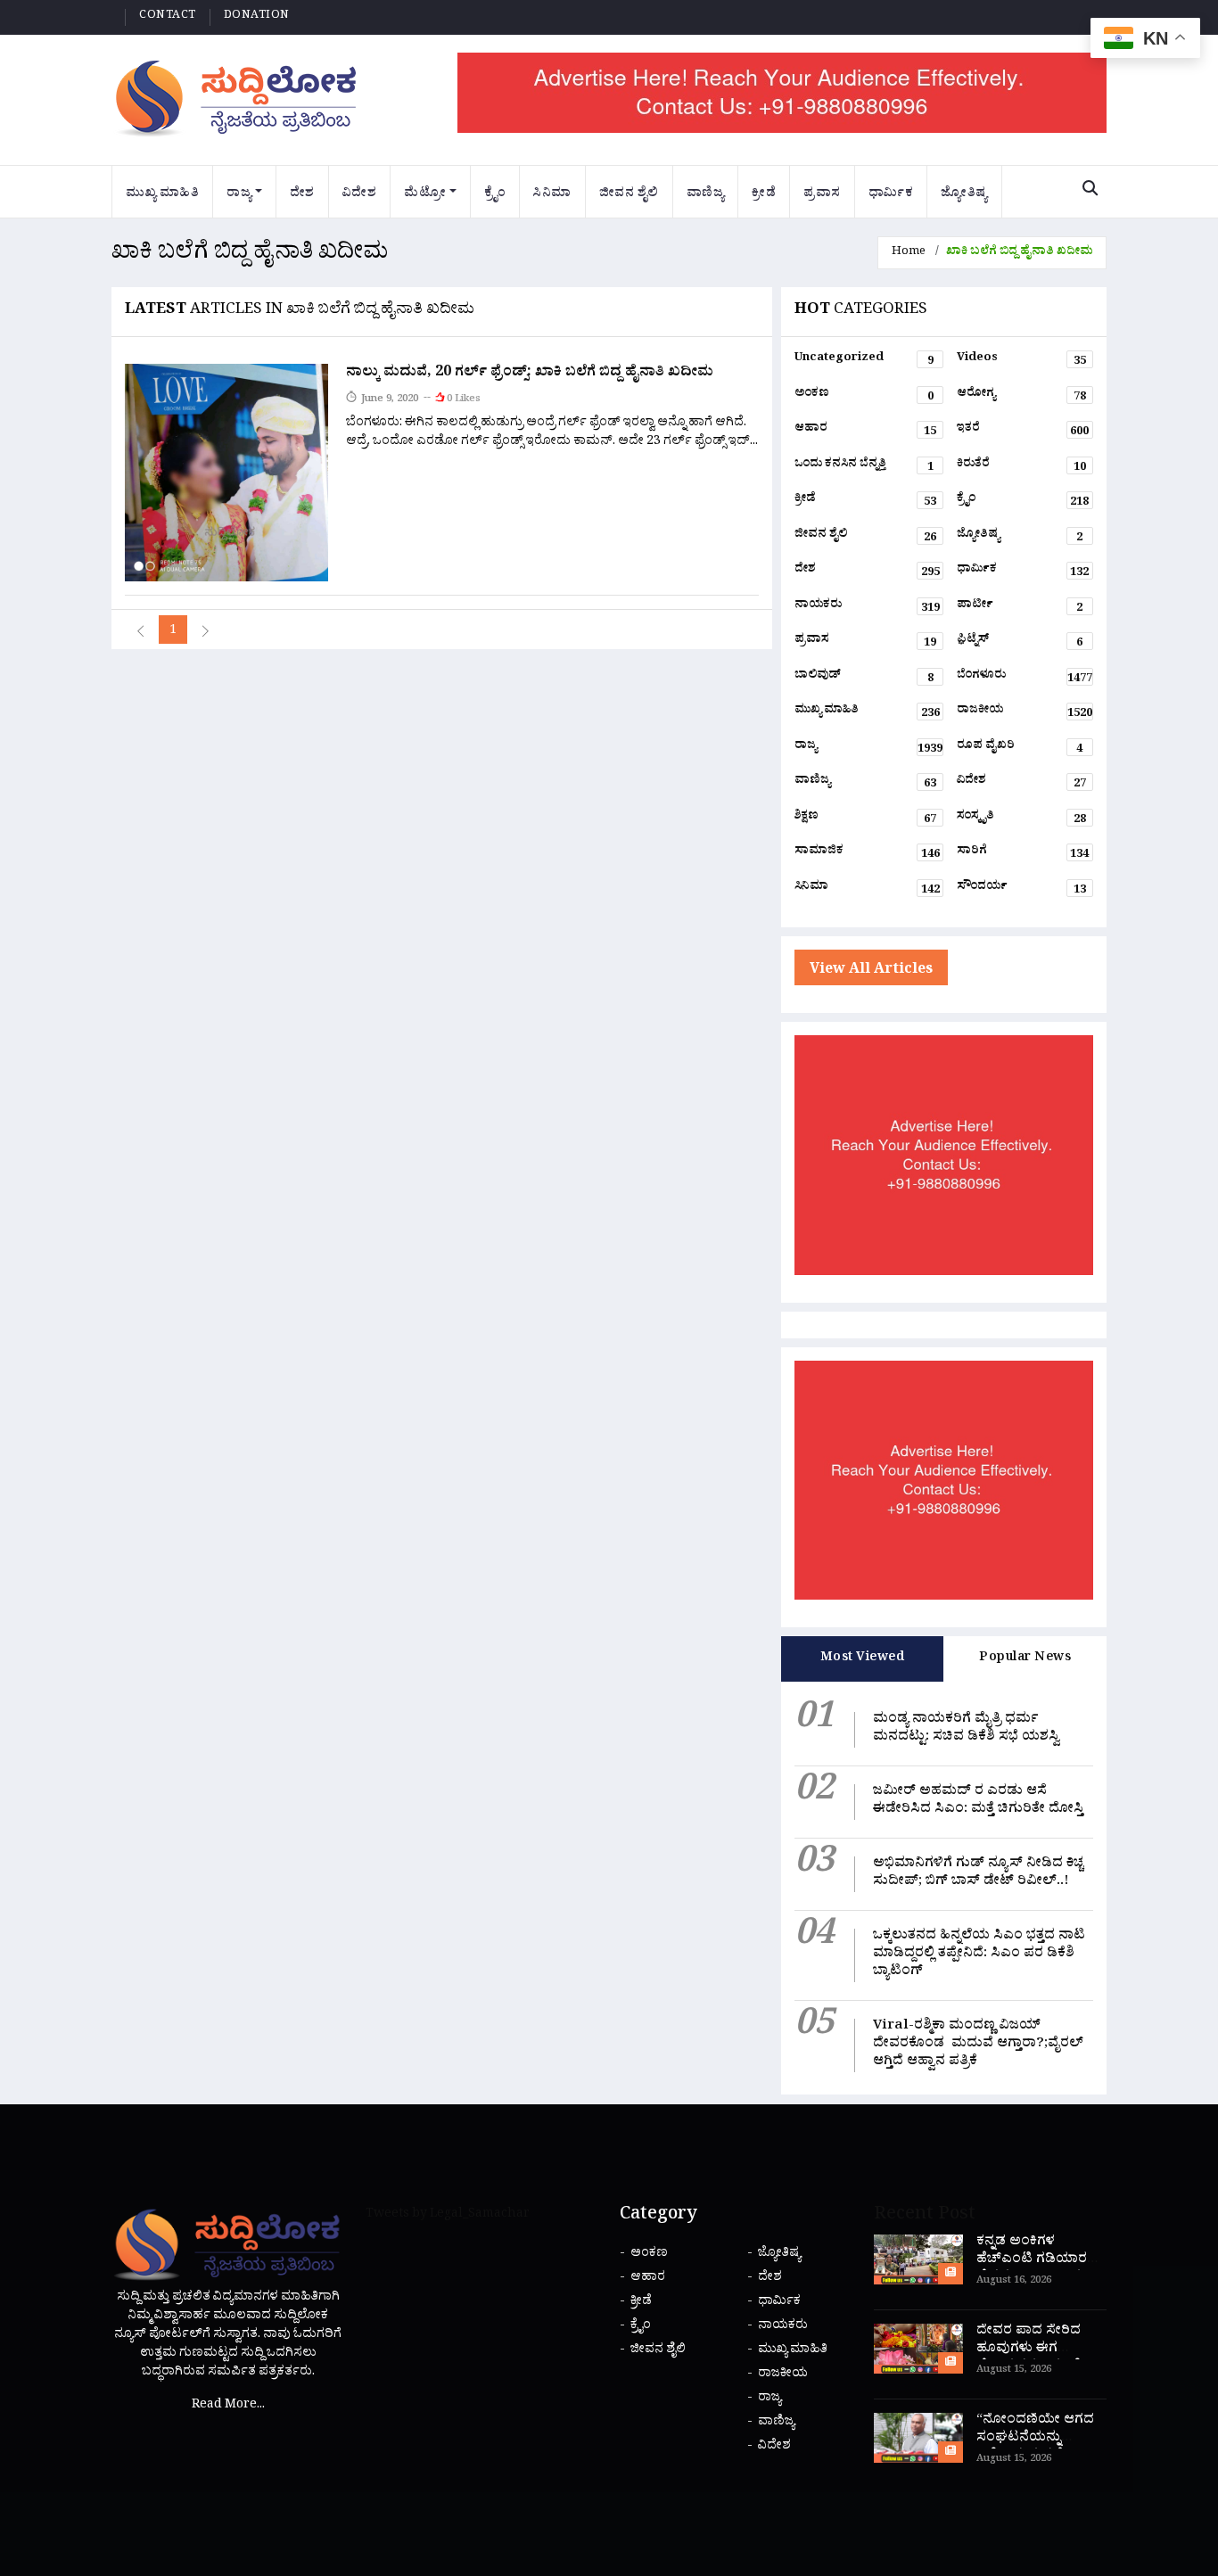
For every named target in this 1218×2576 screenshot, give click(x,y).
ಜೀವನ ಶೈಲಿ (629, 195)
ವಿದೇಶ (360, 195)
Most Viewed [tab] (863, 1659)
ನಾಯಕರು (867, 608)
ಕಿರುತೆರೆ (1021, 467)
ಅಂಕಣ (864, 397)
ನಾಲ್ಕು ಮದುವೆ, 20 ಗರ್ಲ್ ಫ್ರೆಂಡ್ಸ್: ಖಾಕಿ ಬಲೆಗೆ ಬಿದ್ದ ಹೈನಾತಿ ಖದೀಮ (530, 374)
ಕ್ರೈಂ (495, 195)
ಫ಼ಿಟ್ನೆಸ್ (1020, 643)
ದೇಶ (302, 195)
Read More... (228, 2406)
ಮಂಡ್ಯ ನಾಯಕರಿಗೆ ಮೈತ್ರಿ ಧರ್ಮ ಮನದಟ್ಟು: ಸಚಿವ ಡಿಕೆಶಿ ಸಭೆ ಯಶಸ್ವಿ (966, 1729)
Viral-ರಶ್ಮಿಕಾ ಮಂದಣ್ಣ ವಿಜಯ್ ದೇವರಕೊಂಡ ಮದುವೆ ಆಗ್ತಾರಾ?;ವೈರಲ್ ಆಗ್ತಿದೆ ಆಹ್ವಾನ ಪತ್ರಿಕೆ (978, 2045)
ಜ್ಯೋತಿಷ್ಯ (964, 195)
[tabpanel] (944, 1888)
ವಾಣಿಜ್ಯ (706, 195)
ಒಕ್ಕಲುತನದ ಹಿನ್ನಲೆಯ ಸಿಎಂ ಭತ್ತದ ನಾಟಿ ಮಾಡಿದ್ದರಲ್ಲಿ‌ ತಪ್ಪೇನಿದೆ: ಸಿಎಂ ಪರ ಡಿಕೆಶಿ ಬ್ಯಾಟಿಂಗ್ (979, 1955)
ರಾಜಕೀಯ (1025, 713)
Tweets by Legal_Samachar (448, 2215)
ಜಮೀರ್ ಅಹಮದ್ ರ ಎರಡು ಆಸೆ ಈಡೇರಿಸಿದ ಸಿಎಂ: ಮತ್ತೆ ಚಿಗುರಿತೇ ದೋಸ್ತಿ (978, 1802)
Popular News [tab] (1025, 1659)
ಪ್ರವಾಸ (822, 195)
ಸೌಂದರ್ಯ (1021, 890)
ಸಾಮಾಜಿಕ (867, 854)
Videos (1021, 361)
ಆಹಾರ (866, 432)
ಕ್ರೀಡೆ (764, 195)
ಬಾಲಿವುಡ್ (864, 679)
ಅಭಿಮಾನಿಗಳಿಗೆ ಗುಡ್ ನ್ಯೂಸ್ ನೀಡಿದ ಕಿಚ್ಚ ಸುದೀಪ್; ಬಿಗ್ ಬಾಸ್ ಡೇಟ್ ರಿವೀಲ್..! (978, 1874)
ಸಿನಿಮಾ (552, 195)
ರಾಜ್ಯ (239, 195)
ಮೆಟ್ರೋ (425, 195)
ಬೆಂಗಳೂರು (1025, 679)
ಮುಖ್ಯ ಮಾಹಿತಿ (162, 195)
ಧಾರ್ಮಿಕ (891, 195)
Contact (168, 17)
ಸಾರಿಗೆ (1023, 854)
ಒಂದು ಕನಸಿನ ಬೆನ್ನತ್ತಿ (864, 467)
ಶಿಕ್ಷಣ (866, 819)
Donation (257, 17)
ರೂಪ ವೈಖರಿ (1020, 749)
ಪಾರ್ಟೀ (1020, 608)
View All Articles (871, 971)
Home (909, 253)
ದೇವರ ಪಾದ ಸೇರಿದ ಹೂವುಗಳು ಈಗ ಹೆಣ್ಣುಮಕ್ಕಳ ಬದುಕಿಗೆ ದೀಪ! (1029, 2359)
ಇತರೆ (1023, 432)
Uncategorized (864, 361)
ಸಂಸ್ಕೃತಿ (1021, 819)
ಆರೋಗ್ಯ (1021, 397)
